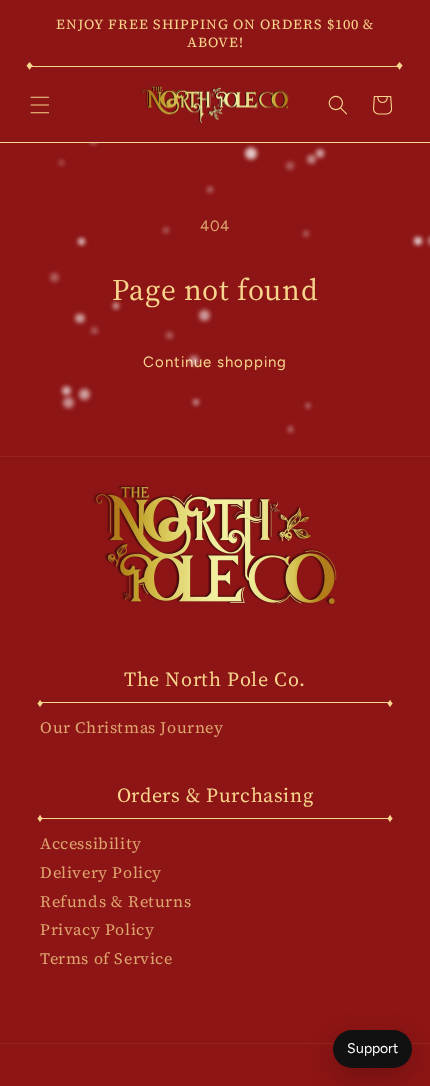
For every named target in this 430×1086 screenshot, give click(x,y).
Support (372, 1048)
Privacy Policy (97, 929)
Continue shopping (215, 362)
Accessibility (91, 843)
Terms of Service (106, 958)
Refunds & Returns (115, 901)
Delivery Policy (101, 872)
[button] (40, 105)
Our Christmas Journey (132, 727)
